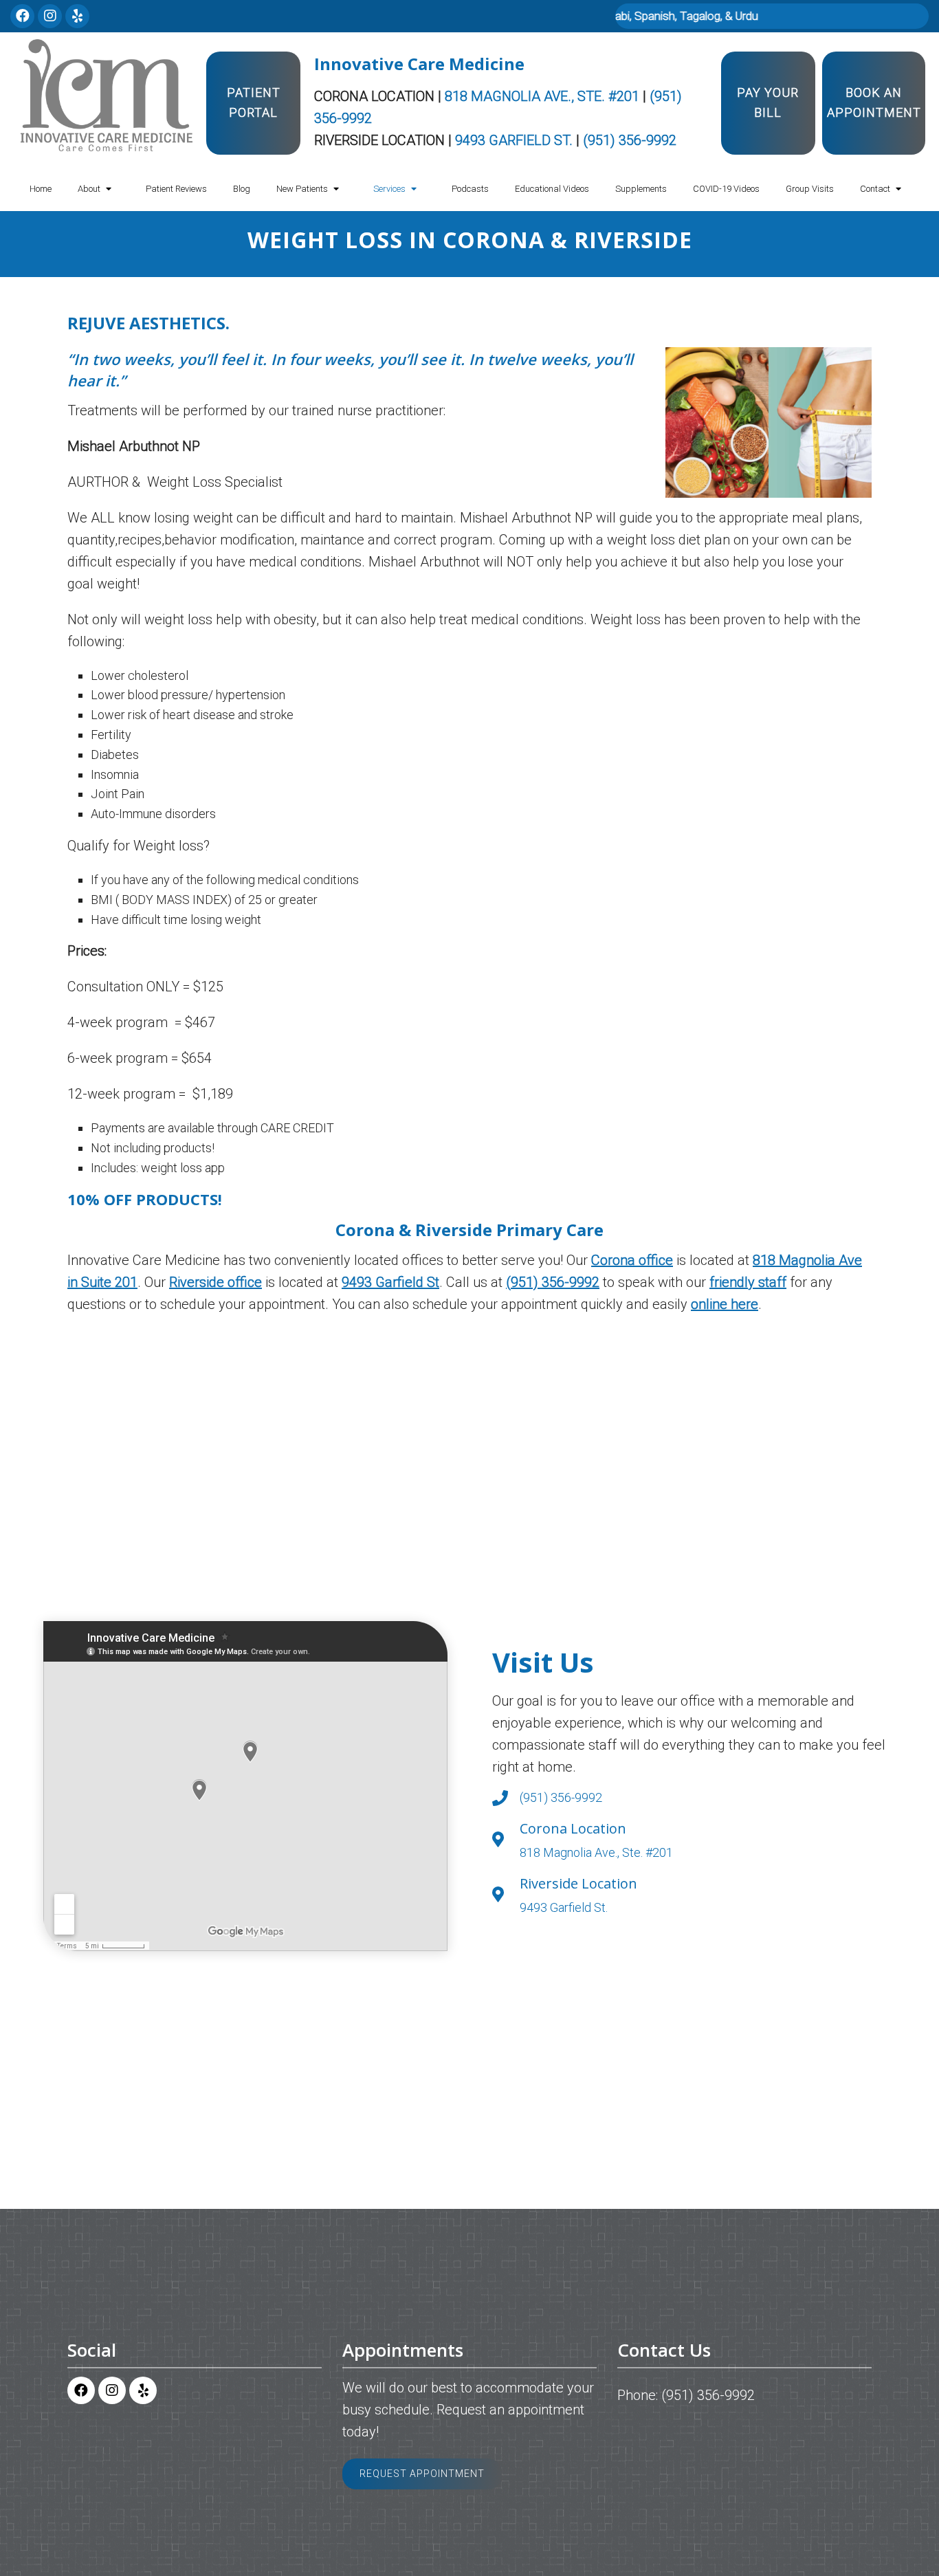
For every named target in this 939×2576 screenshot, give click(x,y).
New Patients (302, 189)
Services (389, 189)
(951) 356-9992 (630, 140)
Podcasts (470, 189)
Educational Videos (552, 189)
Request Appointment (422, 2474)
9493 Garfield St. (516, 140)
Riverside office (216, 1282)
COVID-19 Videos (726, 189)
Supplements (641, 189)
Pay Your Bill (768, 102)
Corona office (632, 1260)
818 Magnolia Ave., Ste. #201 (544, 96)
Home (41, 189)
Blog (242, 189)
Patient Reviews (176, 189)
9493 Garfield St (390, 1282)
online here (725, 1304)
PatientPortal (254, 102)
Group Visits (810, 189)
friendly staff (748, 1282)
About (89, 189)
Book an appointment (874, 102)
